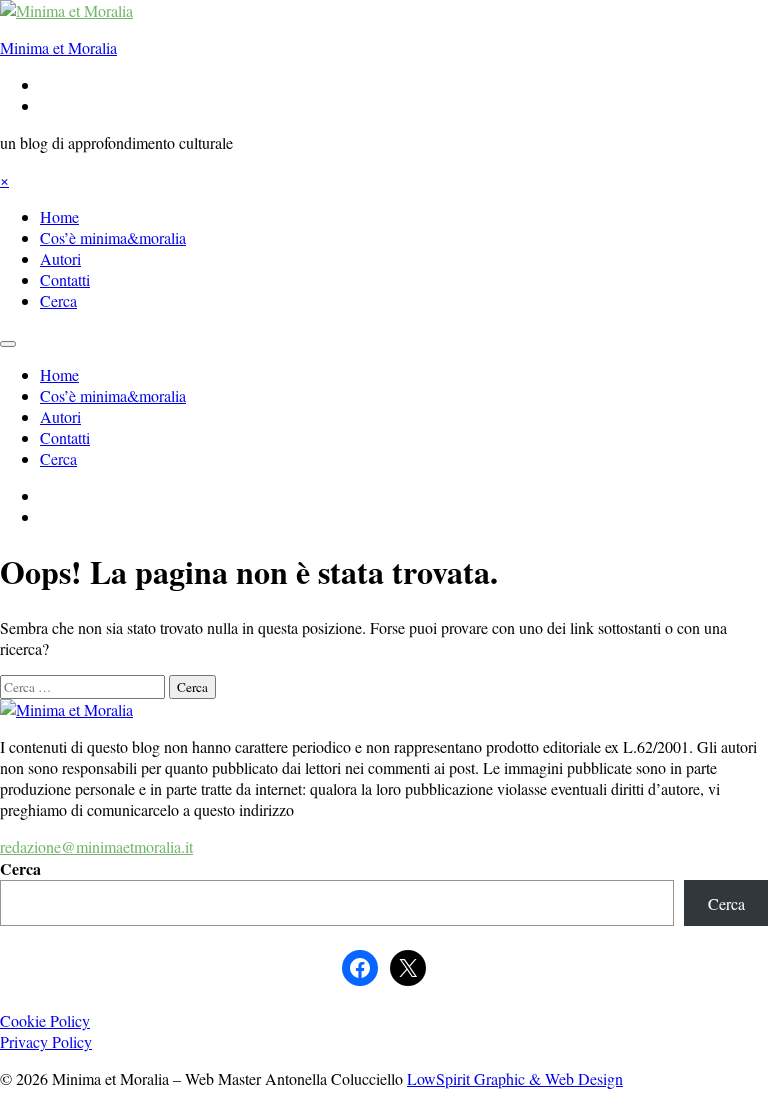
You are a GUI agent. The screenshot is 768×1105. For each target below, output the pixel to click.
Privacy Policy (46, 1041)
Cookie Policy (45, 1020)
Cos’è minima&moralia (113, 237)
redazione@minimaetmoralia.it (96, 846)
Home (59, 216)
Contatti (65, 279)
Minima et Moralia (58, 47)
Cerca (58, 300)
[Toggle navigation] (8, 344)
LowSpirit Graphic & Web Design (515, 1078)
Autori (60, 258)
